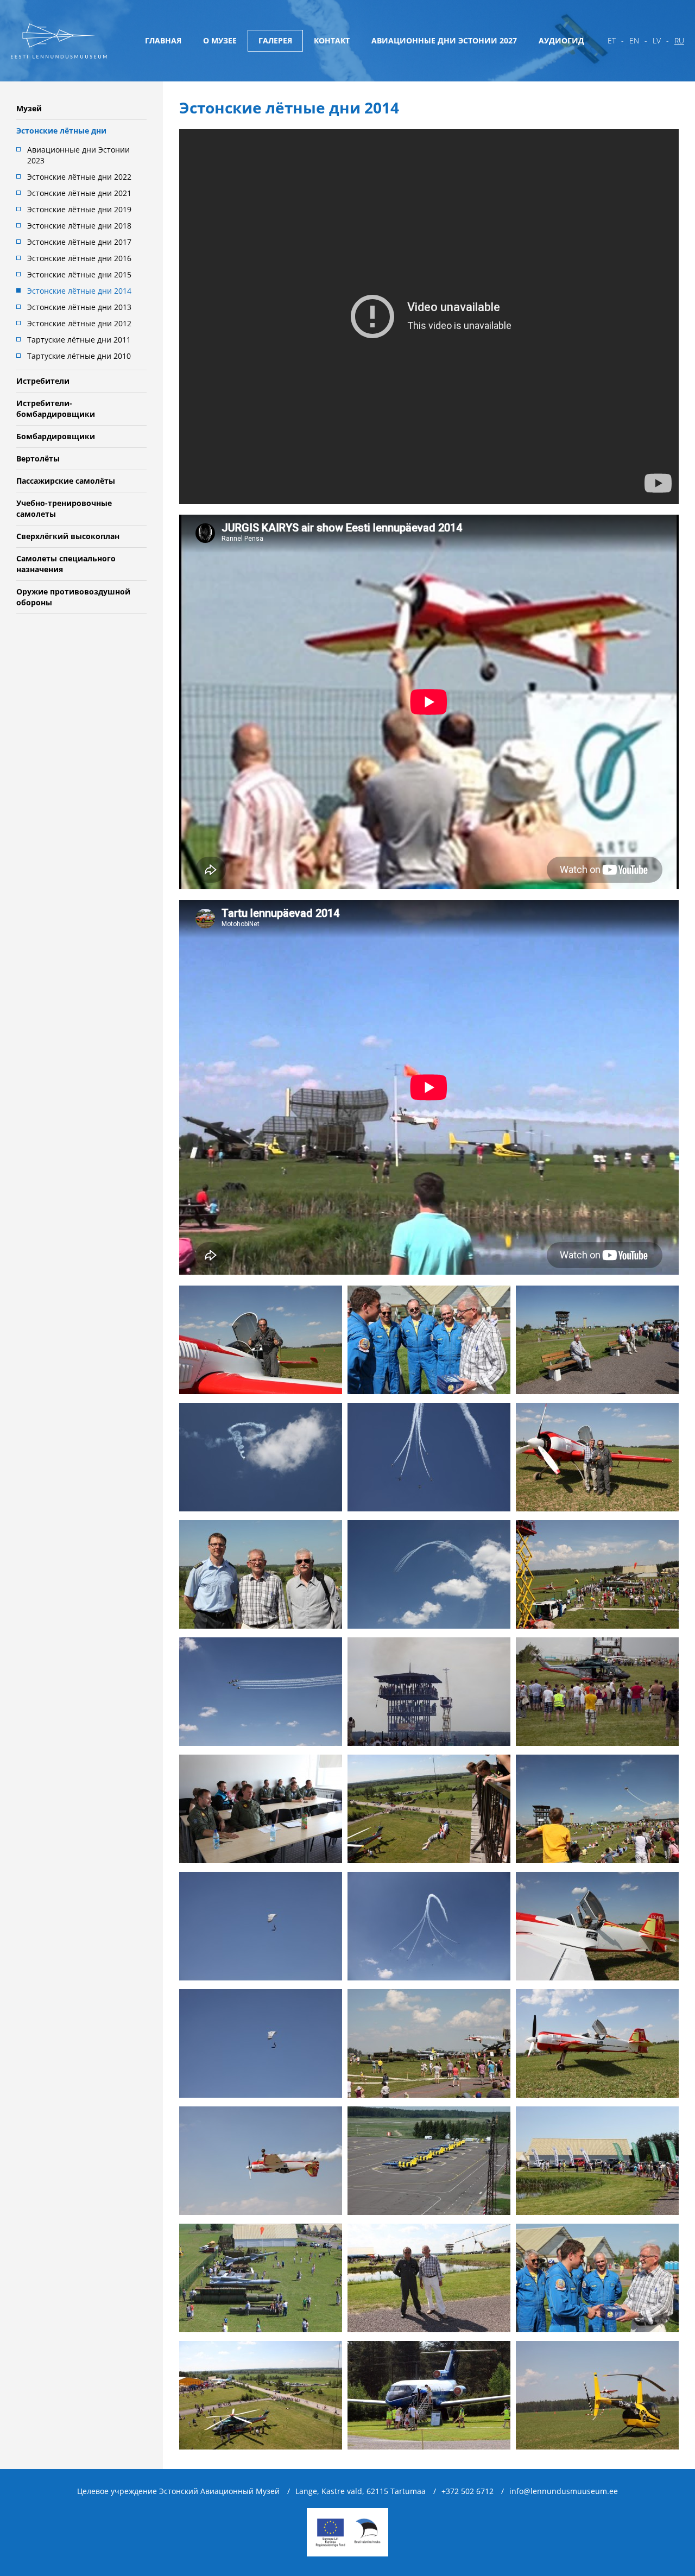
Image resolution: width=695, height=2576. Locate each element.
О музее (220, 40)
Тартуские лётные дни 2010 (79, 356)
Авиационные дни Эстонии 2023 (78, 155)
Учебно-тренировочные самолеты (64, 508)
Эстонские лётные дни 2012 (79, 323)
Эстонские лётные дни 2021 (79, 193)
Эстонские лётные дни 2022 (79, 177)
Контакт (332, 40)
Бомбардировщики (56, 436)
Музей (29, 108)
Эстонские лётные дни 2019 (79, 209)
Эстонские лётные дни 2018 (79, 226)
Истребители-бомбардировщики (56, 409)
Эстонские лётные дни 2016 (79, 258)
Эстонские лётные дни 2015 (79, 274)
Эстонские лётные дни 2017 (79, 242)
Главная (163, 40)
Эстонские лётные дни (61, 131)
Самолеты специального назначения (66, 564)
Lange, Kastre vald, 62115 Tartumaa (361, 2491)
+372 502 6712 (467, 2491)
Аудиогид (561, 40)
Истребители (43, 381)
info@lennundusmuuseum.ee (564, 2491)
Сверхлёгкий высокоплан (68, 536)
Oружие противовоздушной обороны (73, 597)
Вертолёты (38, 458)
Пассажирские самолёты (66, 481)
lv (657, 40)
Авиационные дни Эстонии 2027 (444, 40)
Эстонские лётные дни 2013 (79, 307)
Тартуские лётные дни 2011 (79, 340)
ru (679, 40)
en (634, 40)
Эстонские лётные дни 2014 (79, 291)
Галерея (275, 40)
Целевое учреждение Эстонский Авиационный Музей (178, 2491)
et (612, 40)
